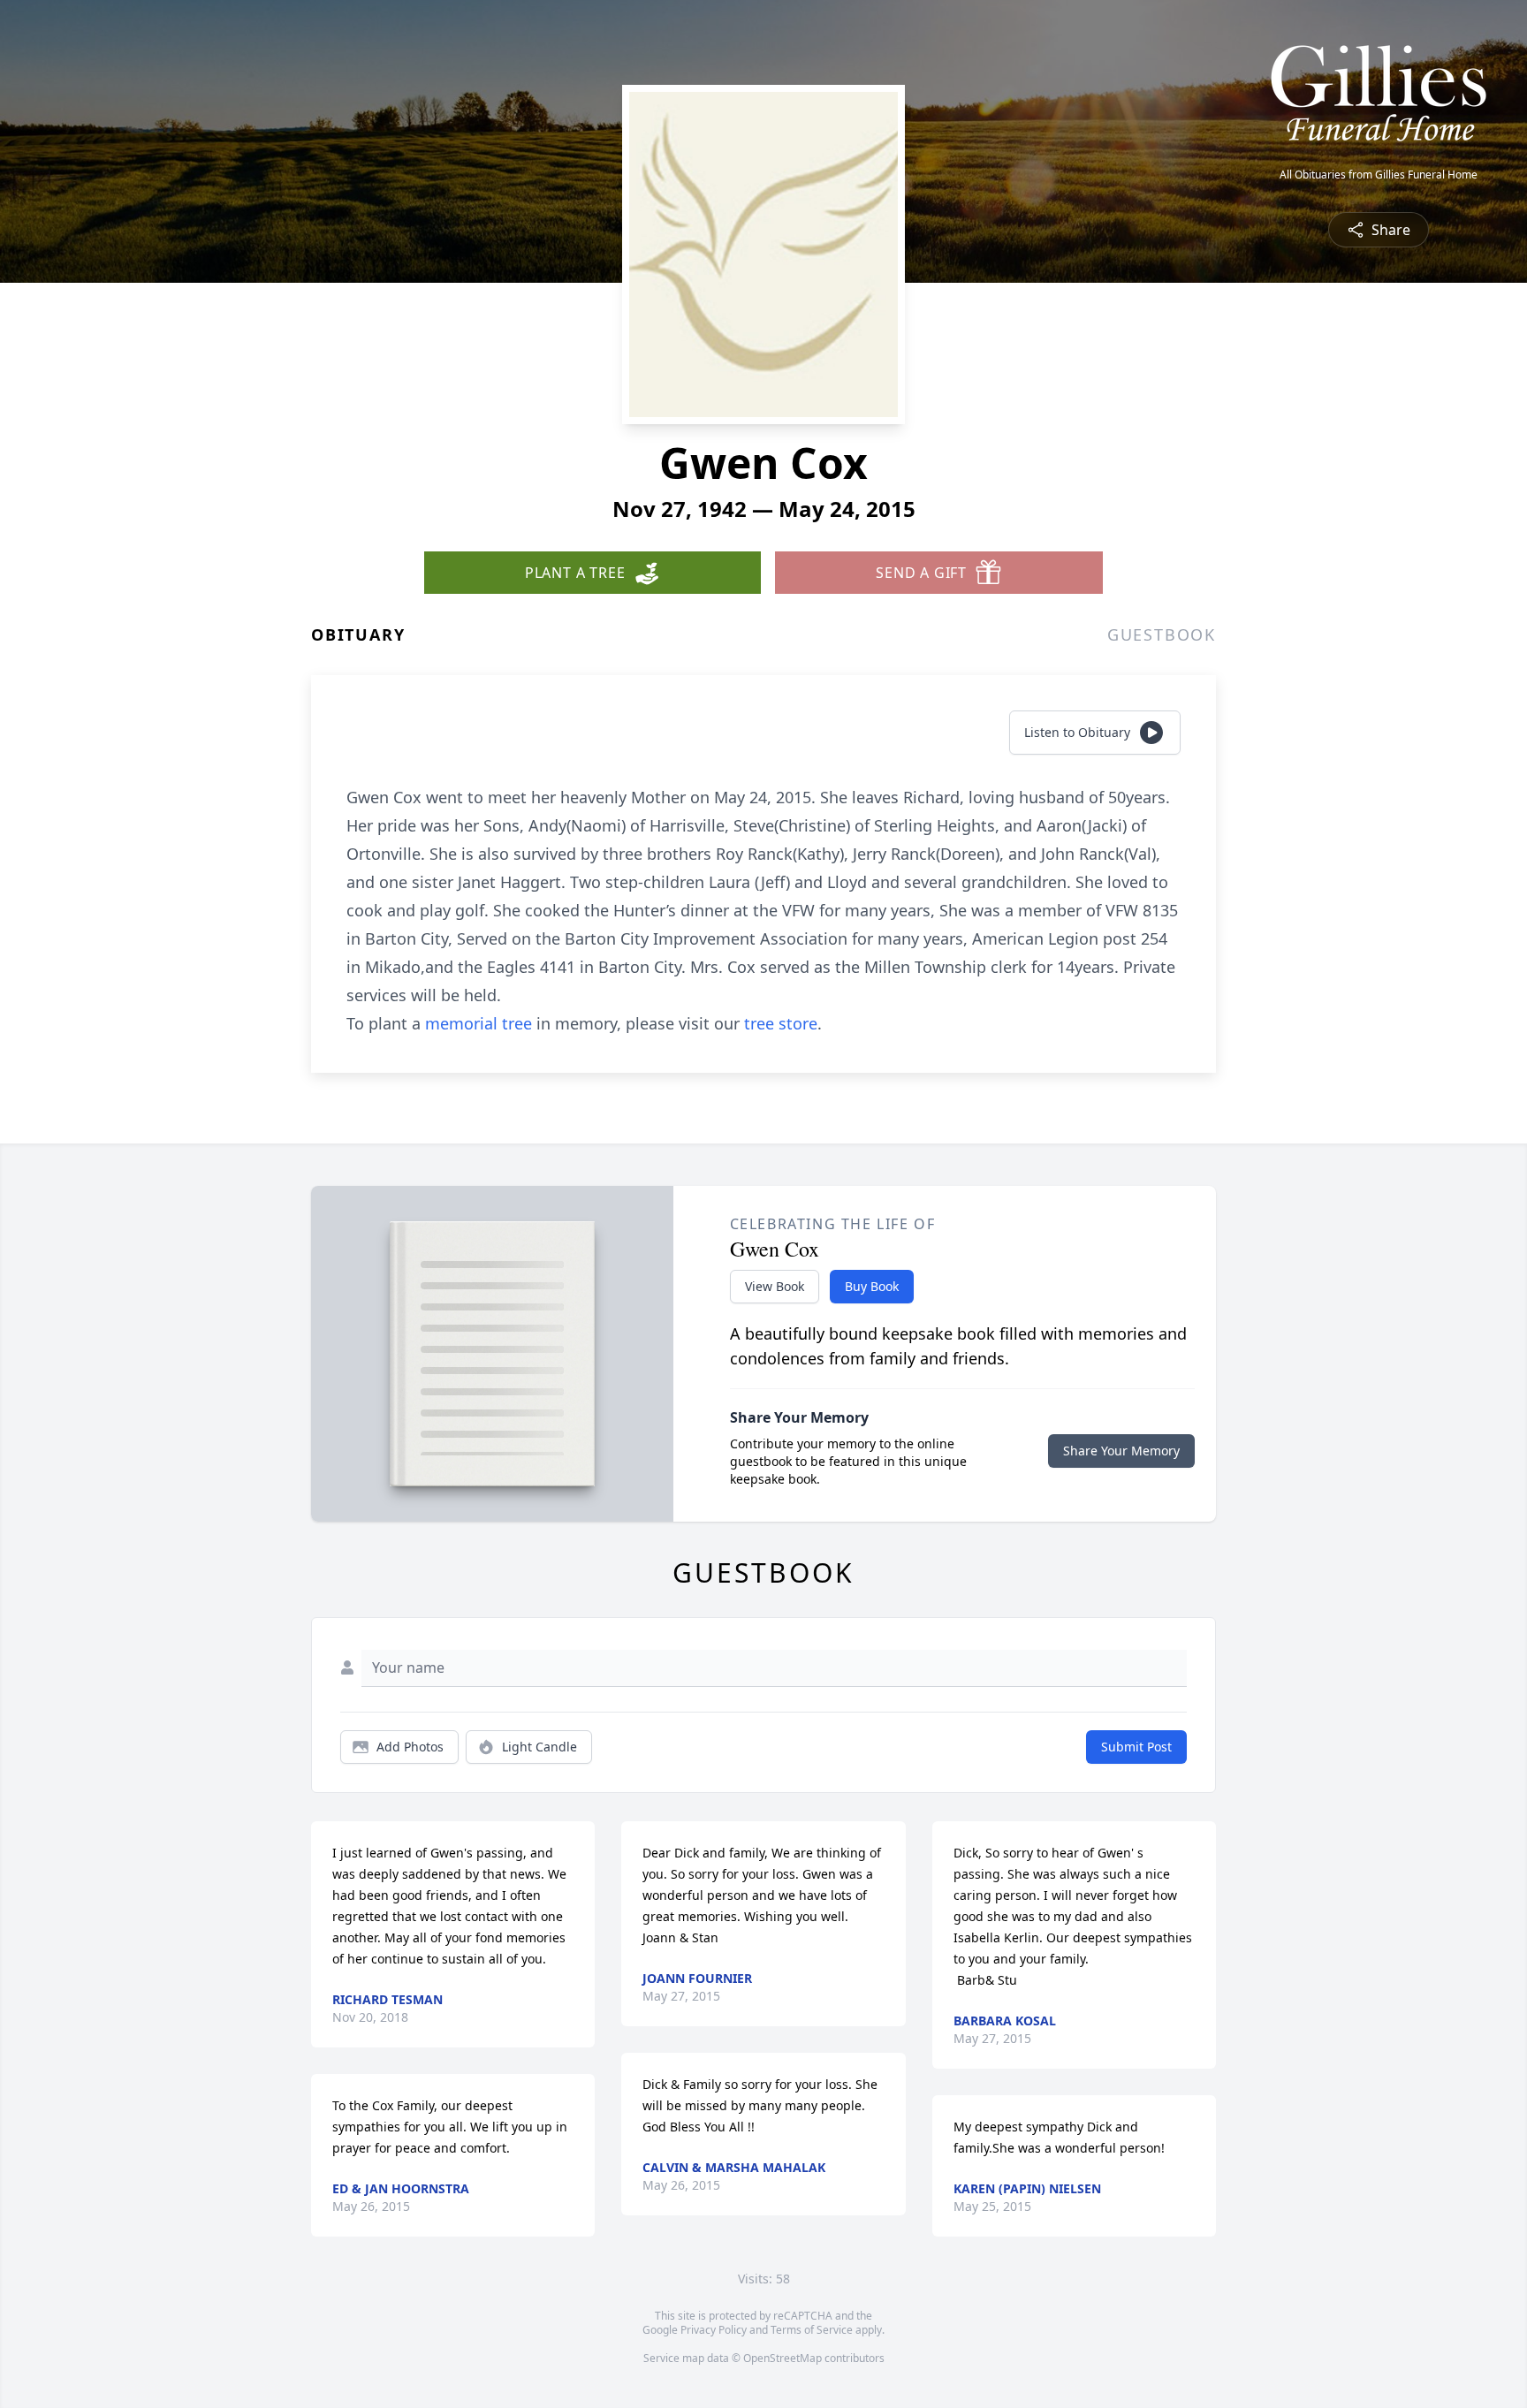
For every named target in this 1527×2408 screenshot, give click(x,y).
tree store (781, 1023)
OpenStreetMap (782, 2358)
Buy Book (872, 1286)
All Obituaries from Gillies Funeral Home (1379, 175)
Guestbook (1162, 634)
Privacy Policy (714, 2330)
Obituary (358, 634)
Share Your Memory (1121, 1451)
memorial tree (479, 1023)
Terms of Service (812, 2330)
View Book (775, 1286)
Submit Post (1136, 1747)
